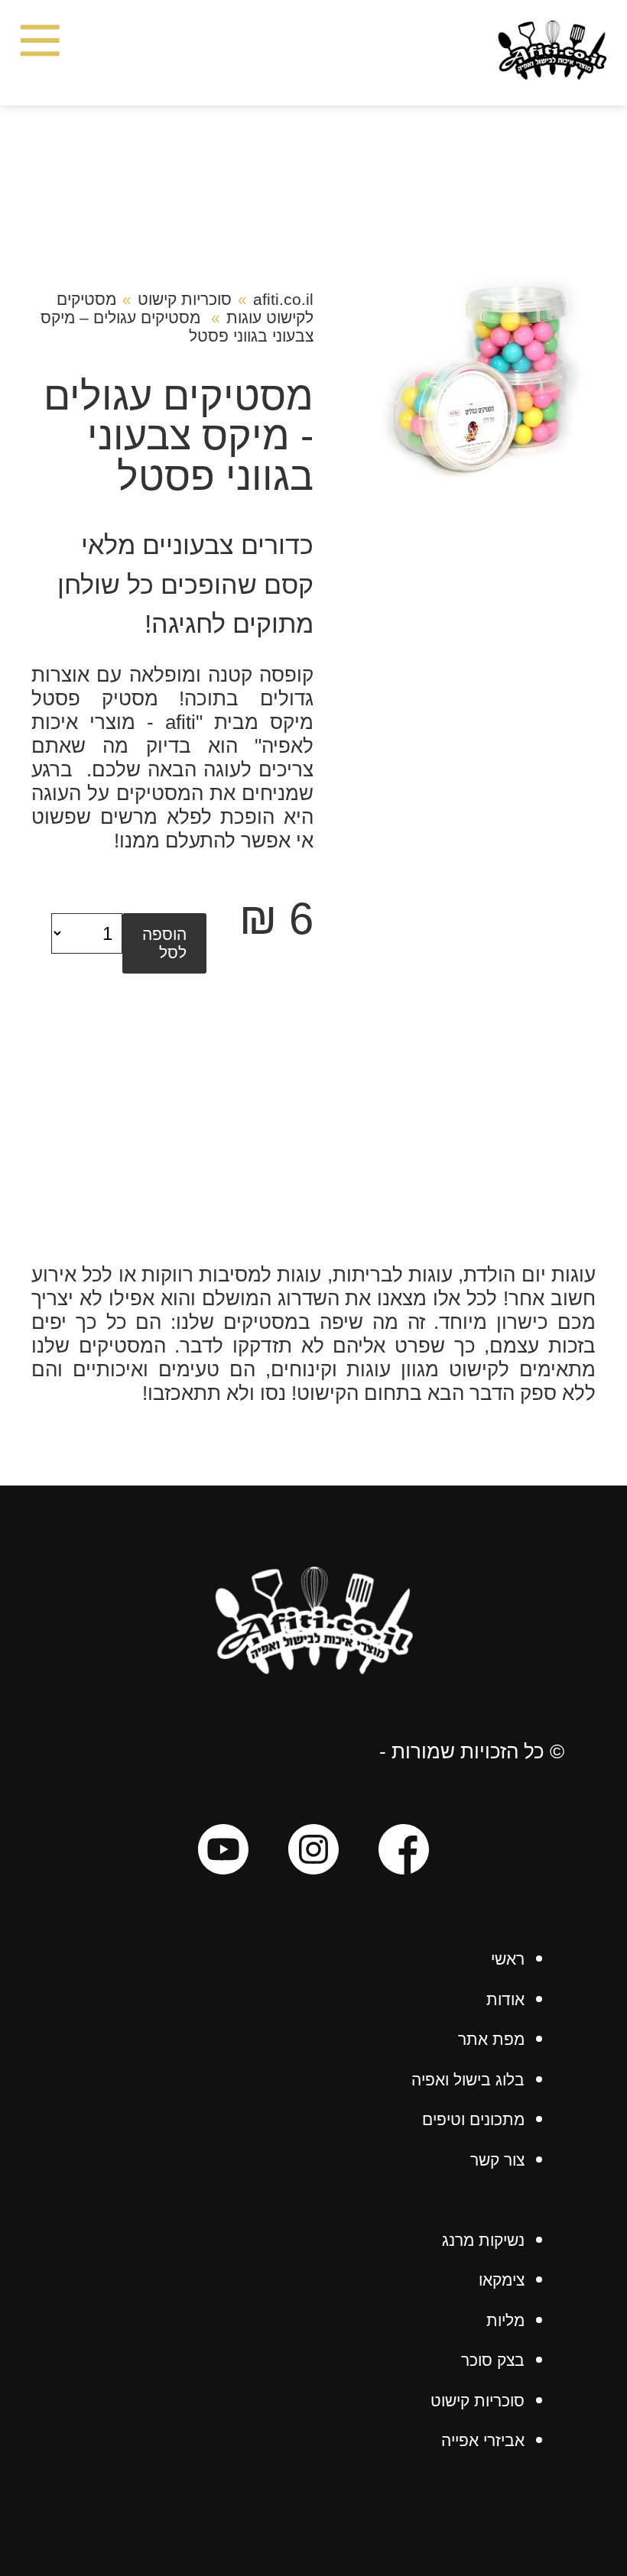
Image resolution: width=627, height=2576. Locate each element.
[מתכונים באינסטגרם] (313, 1852)
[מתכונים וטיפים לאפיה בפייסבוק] (404, 1852)
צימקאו (502, 2280)
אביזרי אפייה (483, 2440)
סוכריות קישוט (185, 299)
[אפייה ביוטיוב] (223, 1852)
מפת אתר (491, 2039)
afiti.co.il (283, 299)
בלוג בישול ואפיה (468, 2080)
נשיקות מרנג (483, 2240)
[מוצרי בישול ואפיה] (552, 73)
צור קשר (497, 2160)
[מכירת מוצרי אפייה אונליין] (313, 1668)
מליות (505, 2320)
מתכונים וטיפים (473, 2119)
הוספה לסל (164, 943)
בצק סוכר (493, 2360)
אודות (505, 1999)
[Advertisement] (313, 1149)
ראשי (508, 1959)
